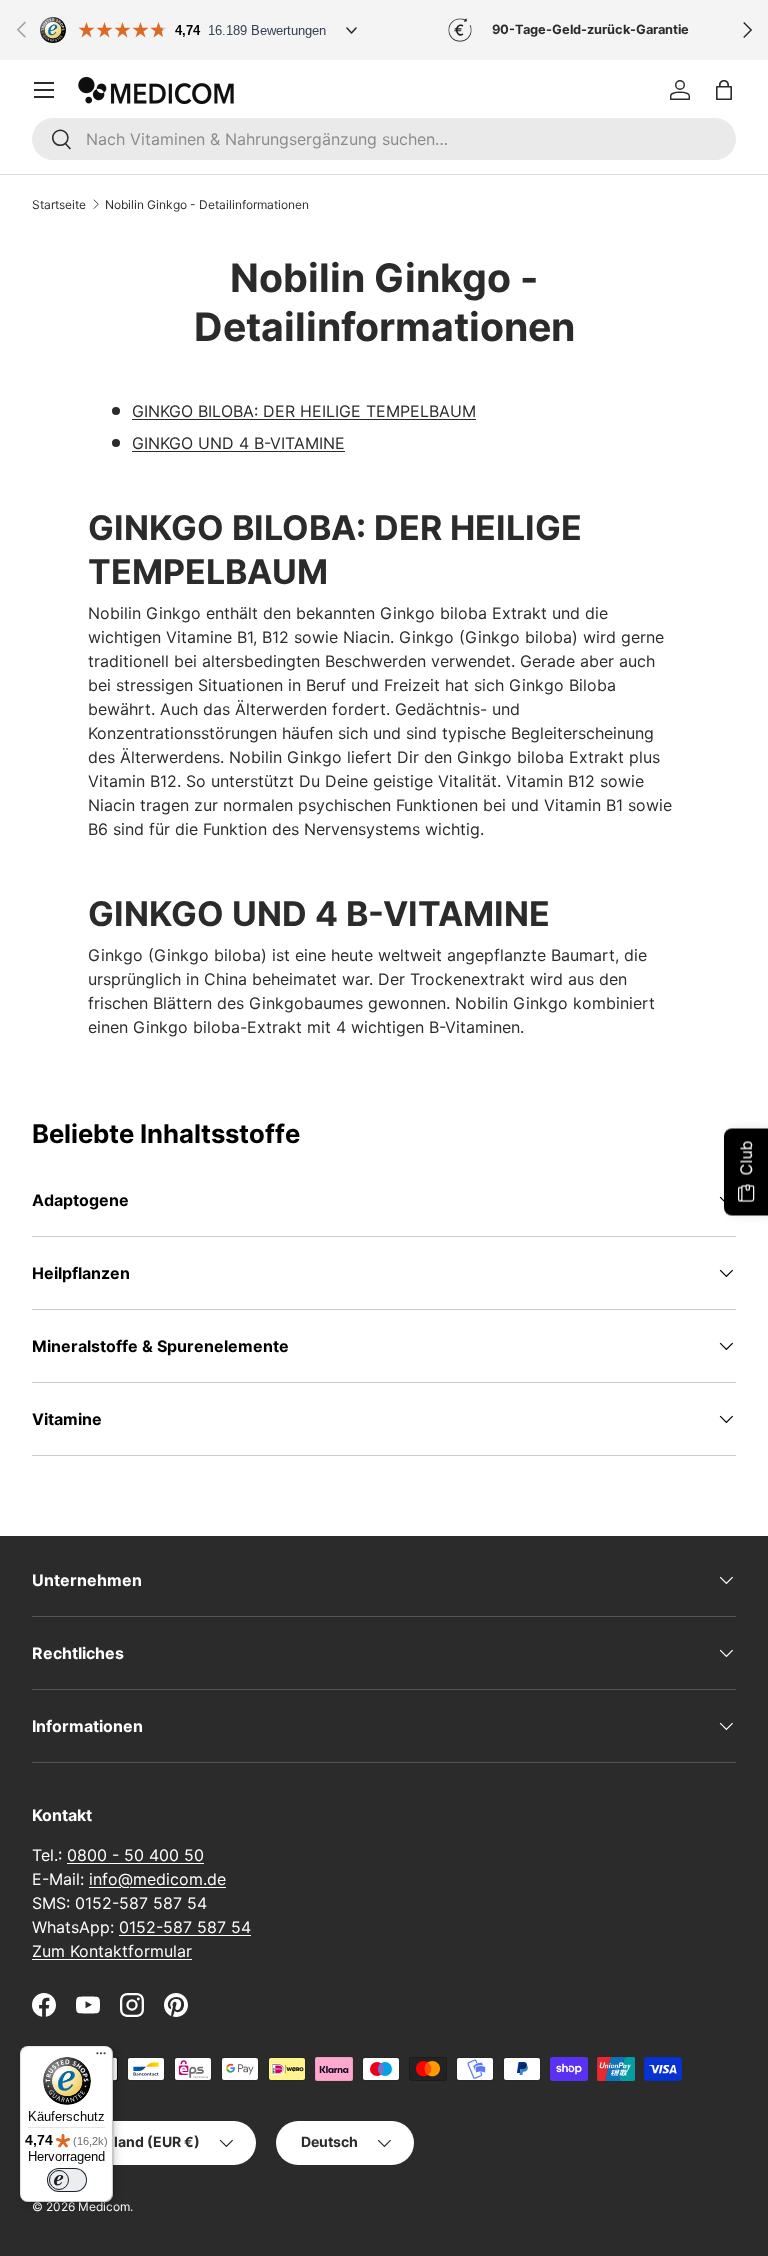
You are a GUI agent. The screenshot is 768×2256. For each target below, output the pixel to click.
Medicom (104, 2206)
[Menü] (101, 2058)
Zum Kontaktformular (112, 1951)
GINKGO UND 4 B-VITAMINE (238, 443)
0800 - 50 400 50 (135, 1855)
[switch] (67, 2180)
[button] (724, 90)
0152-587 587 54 (185, 1927)
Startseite (59, 204)
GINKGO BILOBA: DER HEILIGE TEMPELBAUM (304, 411)
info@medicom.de (157, 1879)
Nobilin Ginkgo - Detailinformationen (207, 204)
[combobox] (384, 139)
